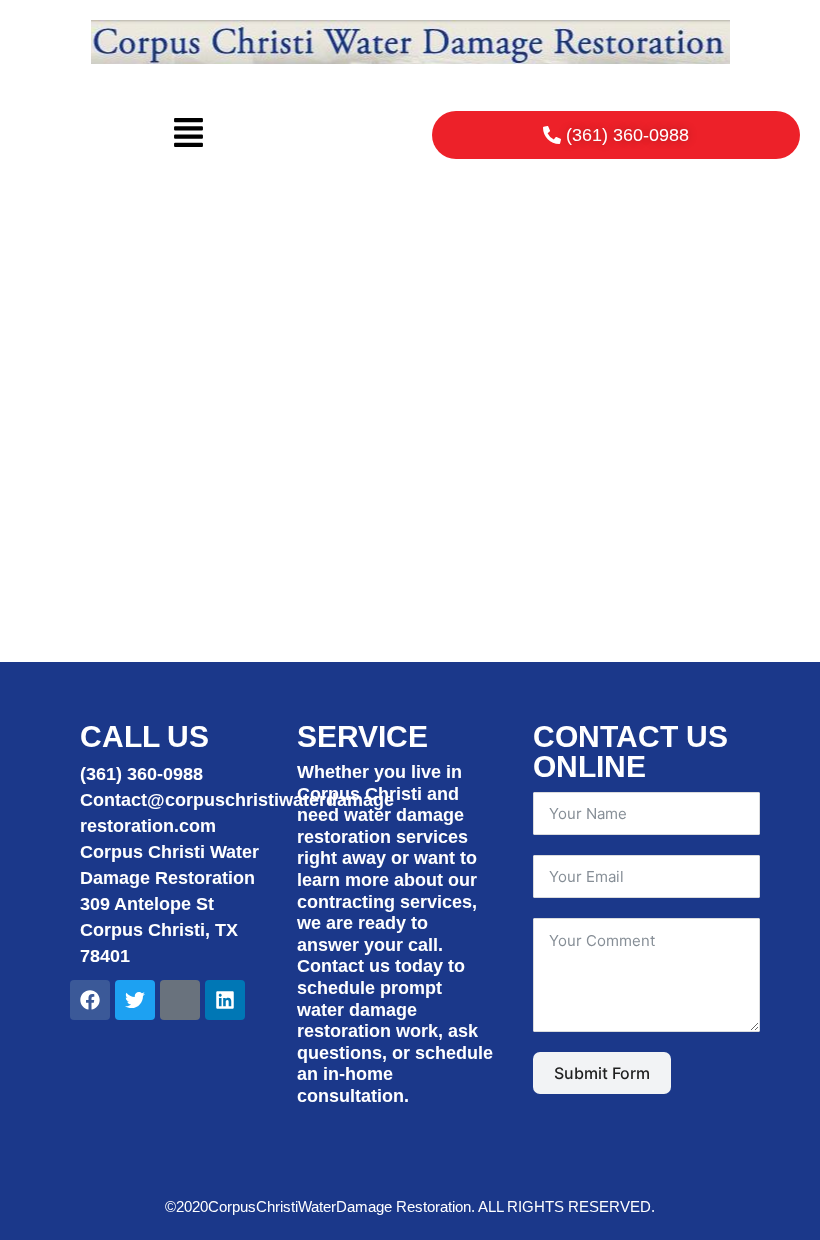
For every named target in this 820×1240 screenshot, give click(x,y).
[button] (189, 134)
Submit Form (602, 1073)
